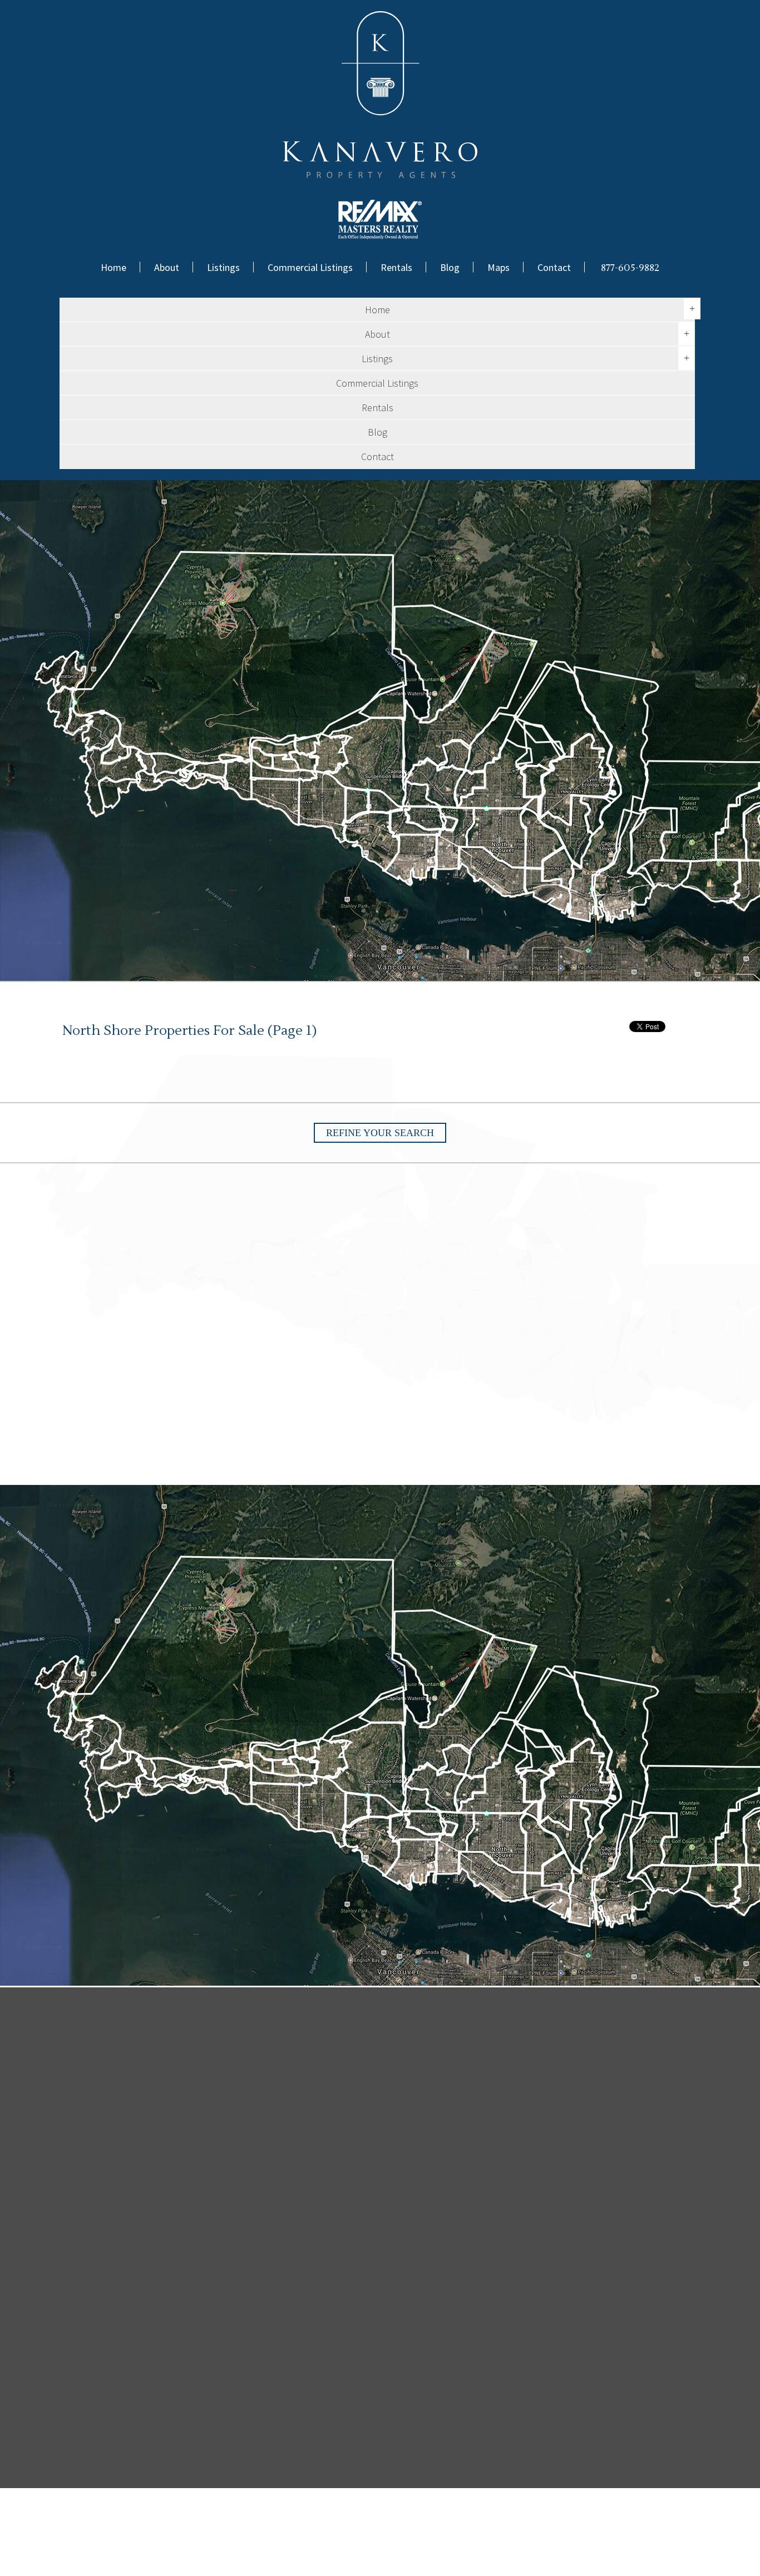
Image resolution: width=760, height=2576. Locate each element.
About (167, 267)
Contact (554, 267)
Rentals (396, 267)
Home (113, 267)
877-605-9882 (630, 268)
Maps (499, 267)
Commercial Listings (310, 267)
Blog (450, 267)
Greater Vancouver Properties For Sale (289, 2553)
